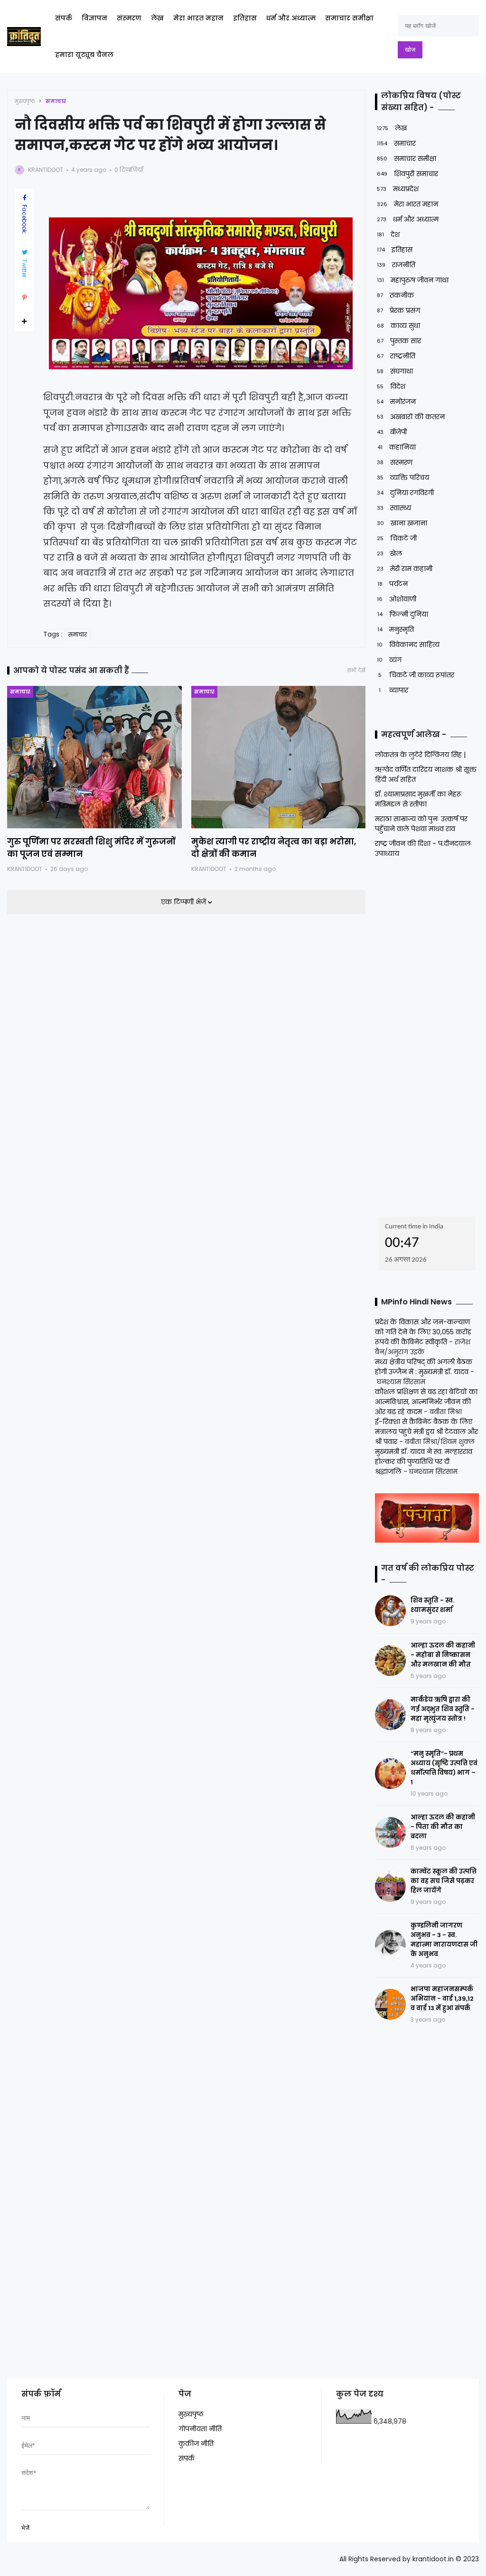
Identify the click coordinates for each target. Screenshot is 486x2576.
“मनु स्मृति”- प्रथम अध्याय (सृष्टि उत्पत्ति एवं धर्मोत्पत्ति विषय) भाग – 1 (444, 1768)
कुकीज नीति (196, 2444)
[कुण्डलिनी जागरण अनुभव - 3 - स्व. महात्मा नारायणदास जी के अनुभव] (390, 1945)
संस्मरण (129, 18)
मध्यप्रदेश (398, 189)
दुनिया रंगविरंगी (405, 493)
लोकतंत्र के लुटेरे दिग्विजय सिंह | (420, 755)
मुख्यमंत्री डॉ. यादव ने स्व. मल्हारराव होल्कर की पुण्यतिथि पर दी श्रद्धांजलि (424, 1461)
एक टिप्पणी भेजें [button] (184, 902)
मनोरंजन (396, 402)
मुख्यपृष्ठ (25, 101)
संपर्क (64, 18)
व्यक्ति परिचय (403, 478)
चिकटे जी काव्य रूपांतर (416, 675)
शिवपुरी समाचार (407, 174)
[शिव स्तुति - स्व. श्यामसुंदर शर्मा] (390, 1611)
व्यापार (393, 690)
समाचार (56, 101)
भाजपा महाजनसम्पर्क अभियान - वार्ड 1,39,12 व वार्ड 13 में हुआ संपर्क (442, 1999)
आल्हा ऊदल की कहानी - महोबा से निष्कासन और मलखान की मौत (443, 1655)
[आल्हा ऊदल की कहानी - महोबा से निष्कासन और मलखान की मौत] (390, 1661)
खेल (389, 553)
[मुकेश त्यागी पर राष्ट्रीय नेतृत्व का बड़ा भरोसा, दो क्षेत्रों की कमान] (279, 757)
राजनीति (396, 265)
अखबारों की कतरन (411, 417)
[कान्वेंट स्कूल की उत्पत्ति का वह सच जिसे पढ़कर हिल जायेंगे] (390, 1887)
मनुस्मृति (396, 629)
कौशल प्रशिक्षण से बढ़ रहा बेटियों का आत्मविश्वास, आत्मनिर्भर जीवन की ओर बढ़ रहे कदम (426, 1402)
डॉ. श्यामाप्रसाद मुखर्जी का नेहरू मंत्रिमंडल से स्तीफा (418, 799)
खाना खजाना (402, 523)
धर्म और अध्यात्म (291, 18)
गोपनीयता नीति (200, 2429)
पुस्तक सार (399, 341)
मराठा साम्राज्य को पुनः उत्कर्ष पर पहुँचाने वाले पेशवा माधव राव (421, 824)
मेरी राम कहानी (405, 569)
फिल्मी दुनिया (403, 614)
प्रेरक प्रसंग (398, 310)
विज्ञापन (94, 18)
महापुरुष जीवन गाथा (413, 280)
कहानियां (397, 447)
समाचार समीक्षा (349, 18)
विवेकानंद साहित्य (408, 645)
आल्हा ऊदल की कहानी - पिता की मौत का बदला (443, 1827)
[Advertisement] (430, 1034)
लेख (157, 18)
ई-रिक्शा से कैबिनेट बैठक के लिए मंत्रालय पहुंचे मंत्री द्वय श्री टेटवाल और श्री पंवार (426, 1432)
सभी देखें (356, 670)
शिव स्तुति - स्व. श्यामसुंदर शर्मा (432, 1605)
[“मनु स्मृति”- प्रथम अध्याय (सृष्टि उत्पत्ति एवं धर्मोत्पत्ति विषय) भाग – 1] (390, 1774)
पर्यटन (393, 584)
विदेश (391, 386)
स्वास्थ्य (394, 508)
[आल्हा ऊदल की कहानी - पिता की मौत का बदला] (390, 1832)
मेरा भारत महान (198, 18)
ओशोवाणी (397, 599)
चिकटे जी (397, 538)
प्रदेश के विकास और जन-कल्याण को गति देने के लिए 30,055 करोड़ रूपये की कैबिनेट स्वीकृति (423, 1332)
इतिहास (245, 18)
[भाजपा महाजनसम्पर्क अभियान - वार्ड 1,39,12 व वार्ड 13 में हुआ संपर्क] (390, 2004)
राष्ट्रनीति (396, 356)
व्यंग (389, 660)
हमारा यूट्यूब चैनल (84, 55)
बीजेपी (392, 432)
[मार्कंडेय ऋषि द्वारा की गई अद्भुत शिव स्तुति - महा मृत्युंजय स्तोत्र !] (390, 1715)
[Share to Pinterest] (24, 298)
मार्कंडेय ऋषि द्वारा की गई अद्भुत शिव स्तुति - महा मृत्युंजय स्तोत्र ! (443, 1709)
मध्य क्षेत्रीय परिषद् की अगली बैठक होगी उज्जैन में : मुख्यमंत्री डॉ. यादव (424, 1367)
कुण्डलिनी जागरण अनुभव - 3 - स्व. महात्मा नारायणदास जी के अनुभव (444, 1940)
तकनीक (395, 295)
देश (388, 234)
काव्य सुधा (398, 326)
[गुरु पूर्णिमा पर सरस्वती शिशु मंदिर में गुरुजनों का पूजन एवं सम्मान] (94, 757)
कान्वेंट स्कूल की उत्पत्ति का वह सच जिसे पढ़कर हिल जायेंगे (444, 1881)
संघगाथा (395, 371)
